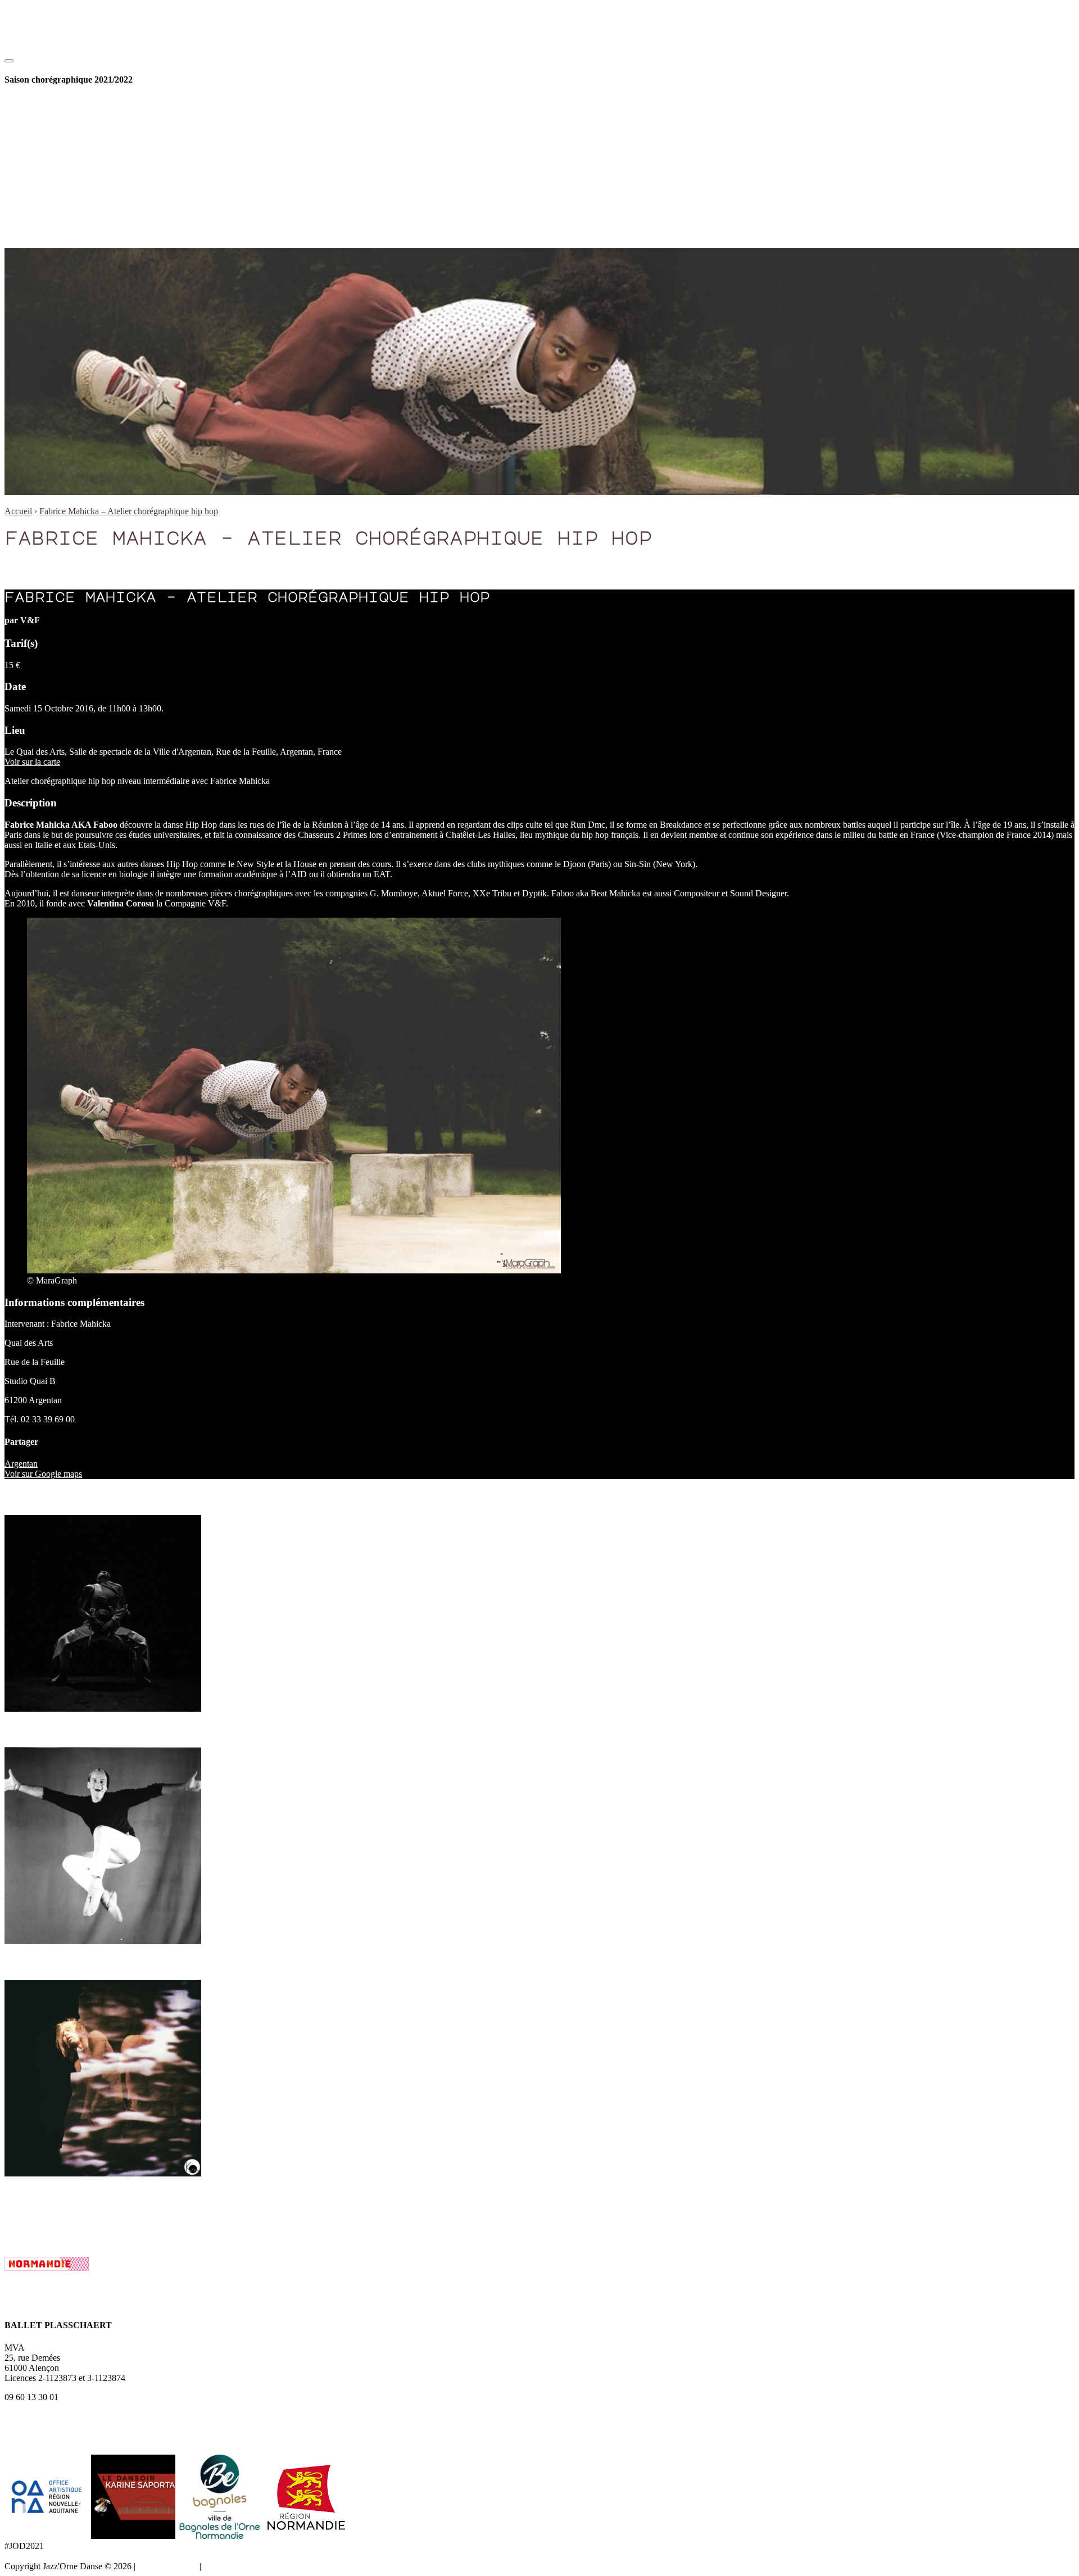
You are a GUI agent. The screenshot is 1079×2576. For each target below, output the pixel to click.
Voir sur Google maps (43, 1474)
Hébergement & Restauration (101, 223)
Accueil (18, 511)
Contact (63, 193)
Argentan (21, 1464)
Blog (36, 233)
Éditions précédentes (86, 163)
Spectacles (68, 112)
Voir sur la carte (32, 762)
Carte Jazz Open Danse (91, 132)
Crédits (216, 2566)
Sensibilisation (75, 122)
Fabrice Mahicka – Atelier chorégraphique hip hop (129, 511)
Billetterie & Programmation (77, 102)
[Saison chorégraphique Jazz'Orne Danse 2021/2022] (62, 58)
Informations (49, 183)
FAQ (58, 203)
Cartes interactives (82, 213)
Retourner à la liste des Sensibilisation (71, 2217)
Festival (41, 142)
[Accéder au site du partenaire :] (48, 2536)
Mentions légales (167, 2566)
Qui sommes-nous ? (85, 153)
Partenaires (69, 173)
